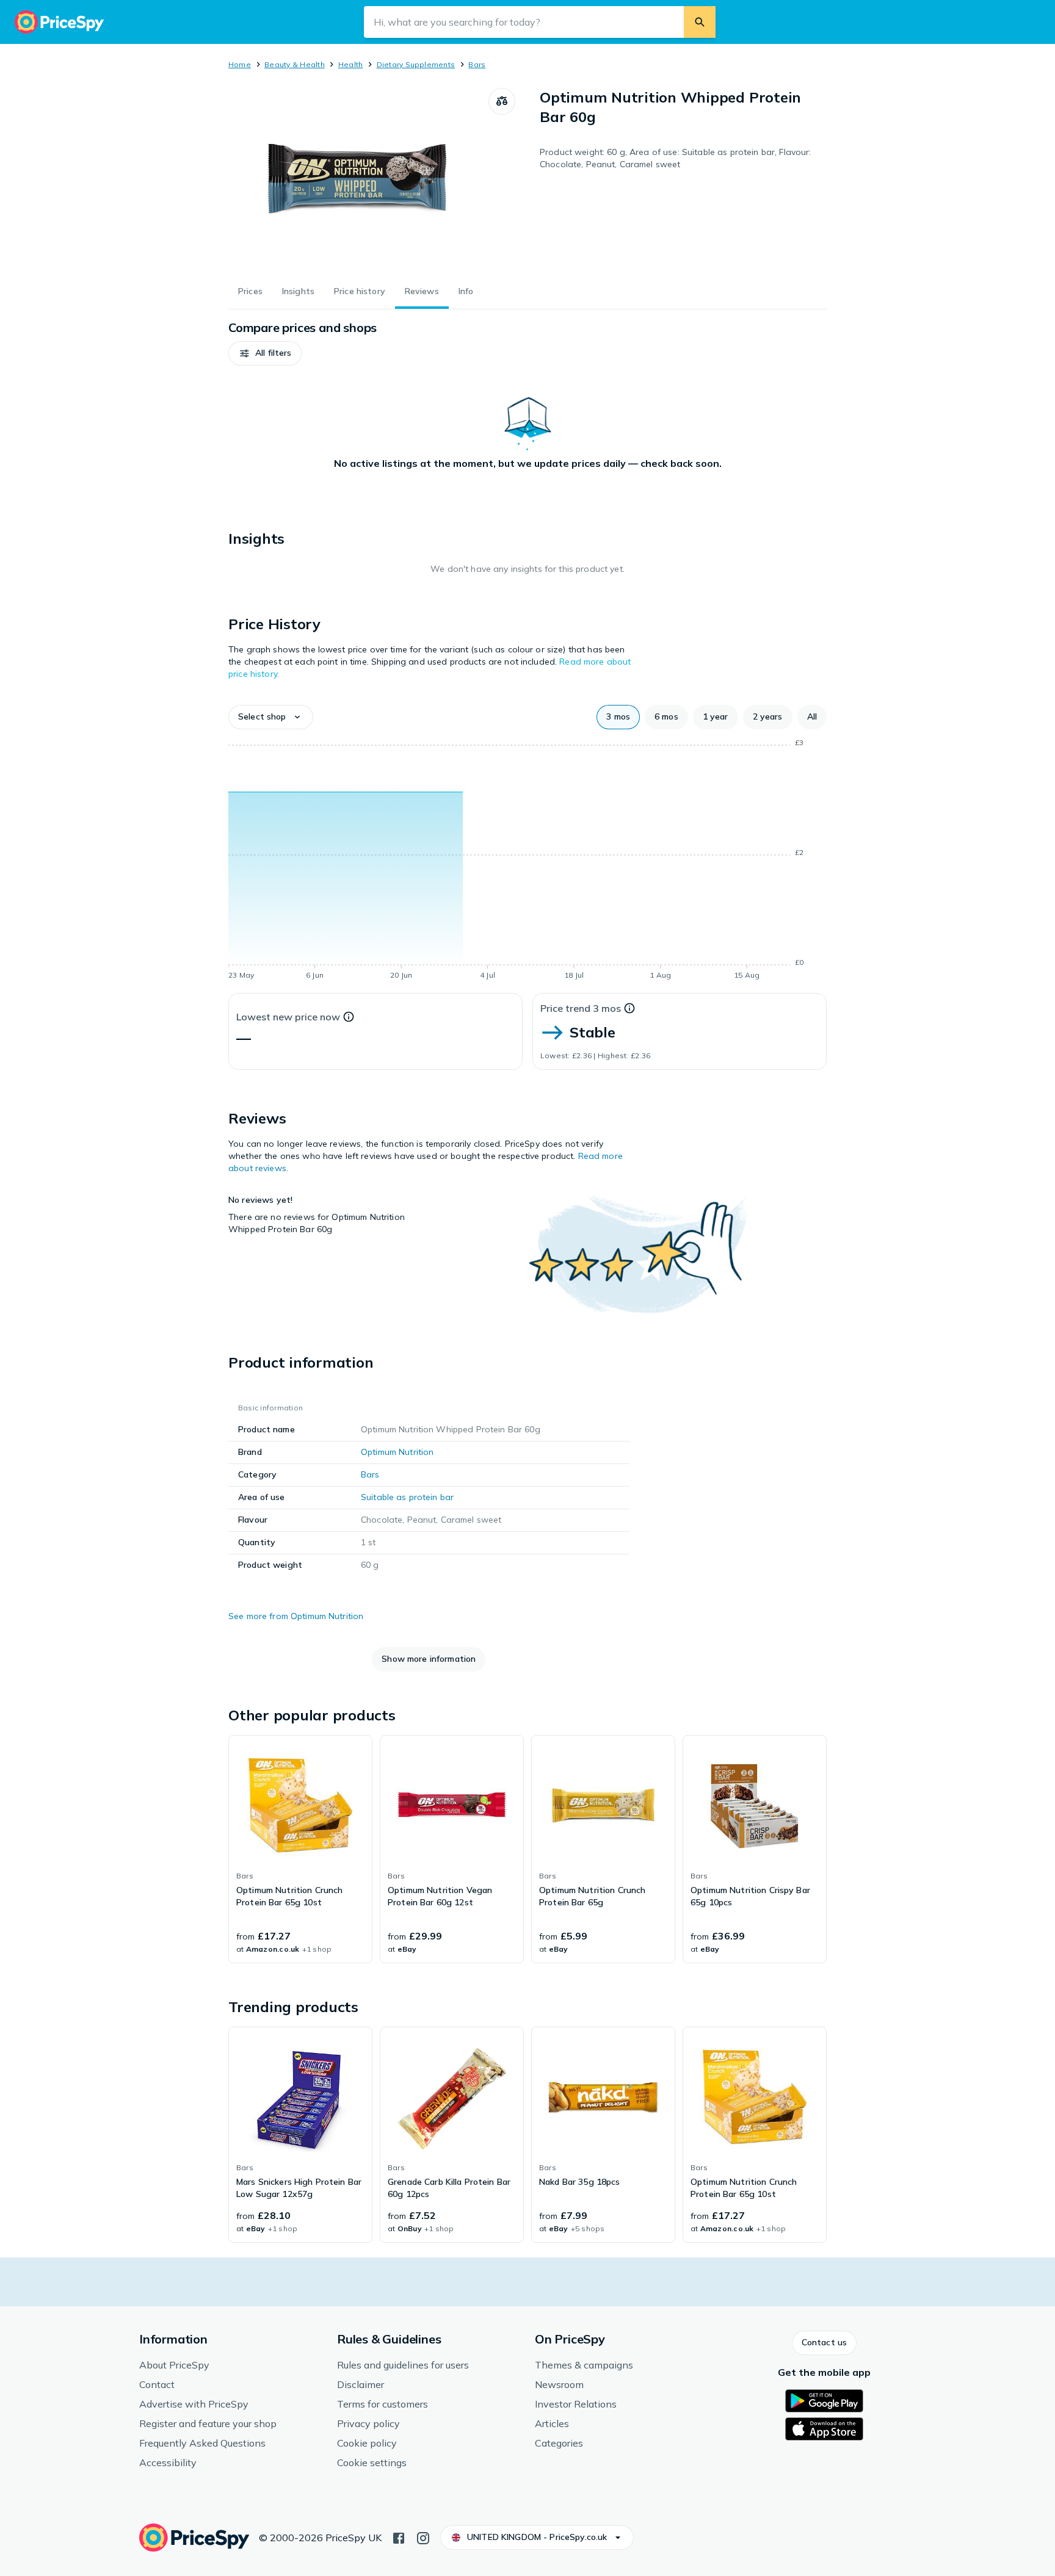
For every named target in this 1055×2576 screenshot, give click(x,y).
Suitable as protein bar (407, 1497)
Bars (477, 64)
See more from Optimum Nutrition (296, 1616)
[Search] (700, 22)
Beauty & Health (295, 64)
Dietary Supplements (416, 64)
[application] (527, 861)
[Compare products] (502, 101)
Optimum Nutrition (397, 1452)
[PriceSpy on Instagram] (423, 2537)
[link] (300, 1849)
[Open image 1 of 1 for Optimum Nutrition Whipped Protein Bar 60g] (358, 179)
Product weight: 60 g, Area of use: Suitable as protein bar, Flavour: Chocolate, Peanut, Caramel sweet (676, 158)
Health (350, 64)
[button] (265, 353)
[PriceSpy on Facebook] (399, 2537)
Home (240, 64)
